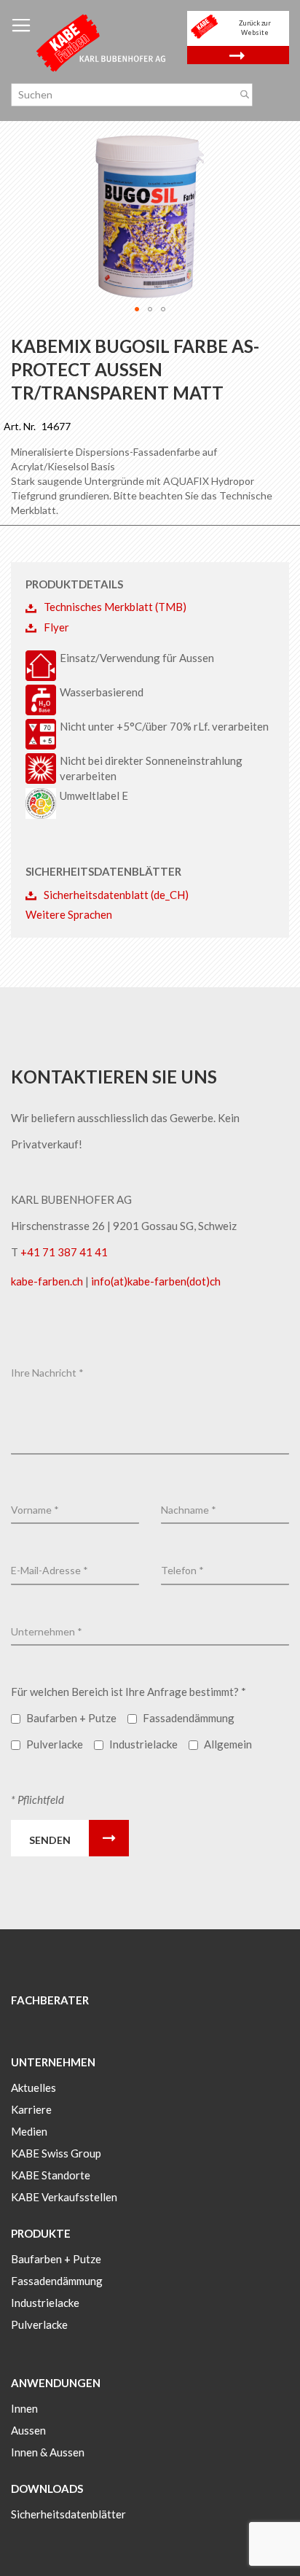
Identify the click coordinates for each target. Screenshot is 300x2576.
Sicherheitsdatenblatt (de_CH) (116, 895)
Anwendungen (56, 2383)
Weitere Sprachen (69, 914)
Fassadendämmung (57, 2281)
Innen (24, 2408)
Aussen (28, 2430)
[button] (137, 309)
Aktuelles (33, 2087)
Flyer (56, 627)
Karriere (31, 2109)
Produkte (41, 2233)
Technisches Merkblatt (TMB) (115, 607)
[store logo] (102, 42)
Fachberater (50, 2000)
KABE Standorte (51, 2175)
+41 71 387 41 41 (64, 1252)
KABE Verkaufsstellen (64, 2197)
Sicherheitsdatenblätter (68, 2514)
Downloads (47, 2489)
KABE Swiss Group (56, 2153)
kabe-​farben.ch (48, 1281)
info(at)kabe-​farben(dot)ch (156, 1281)
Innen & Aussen (48, 2452)
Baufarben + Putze (56, 2259)
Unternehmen (53, 2062)
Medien (29, 2131)
